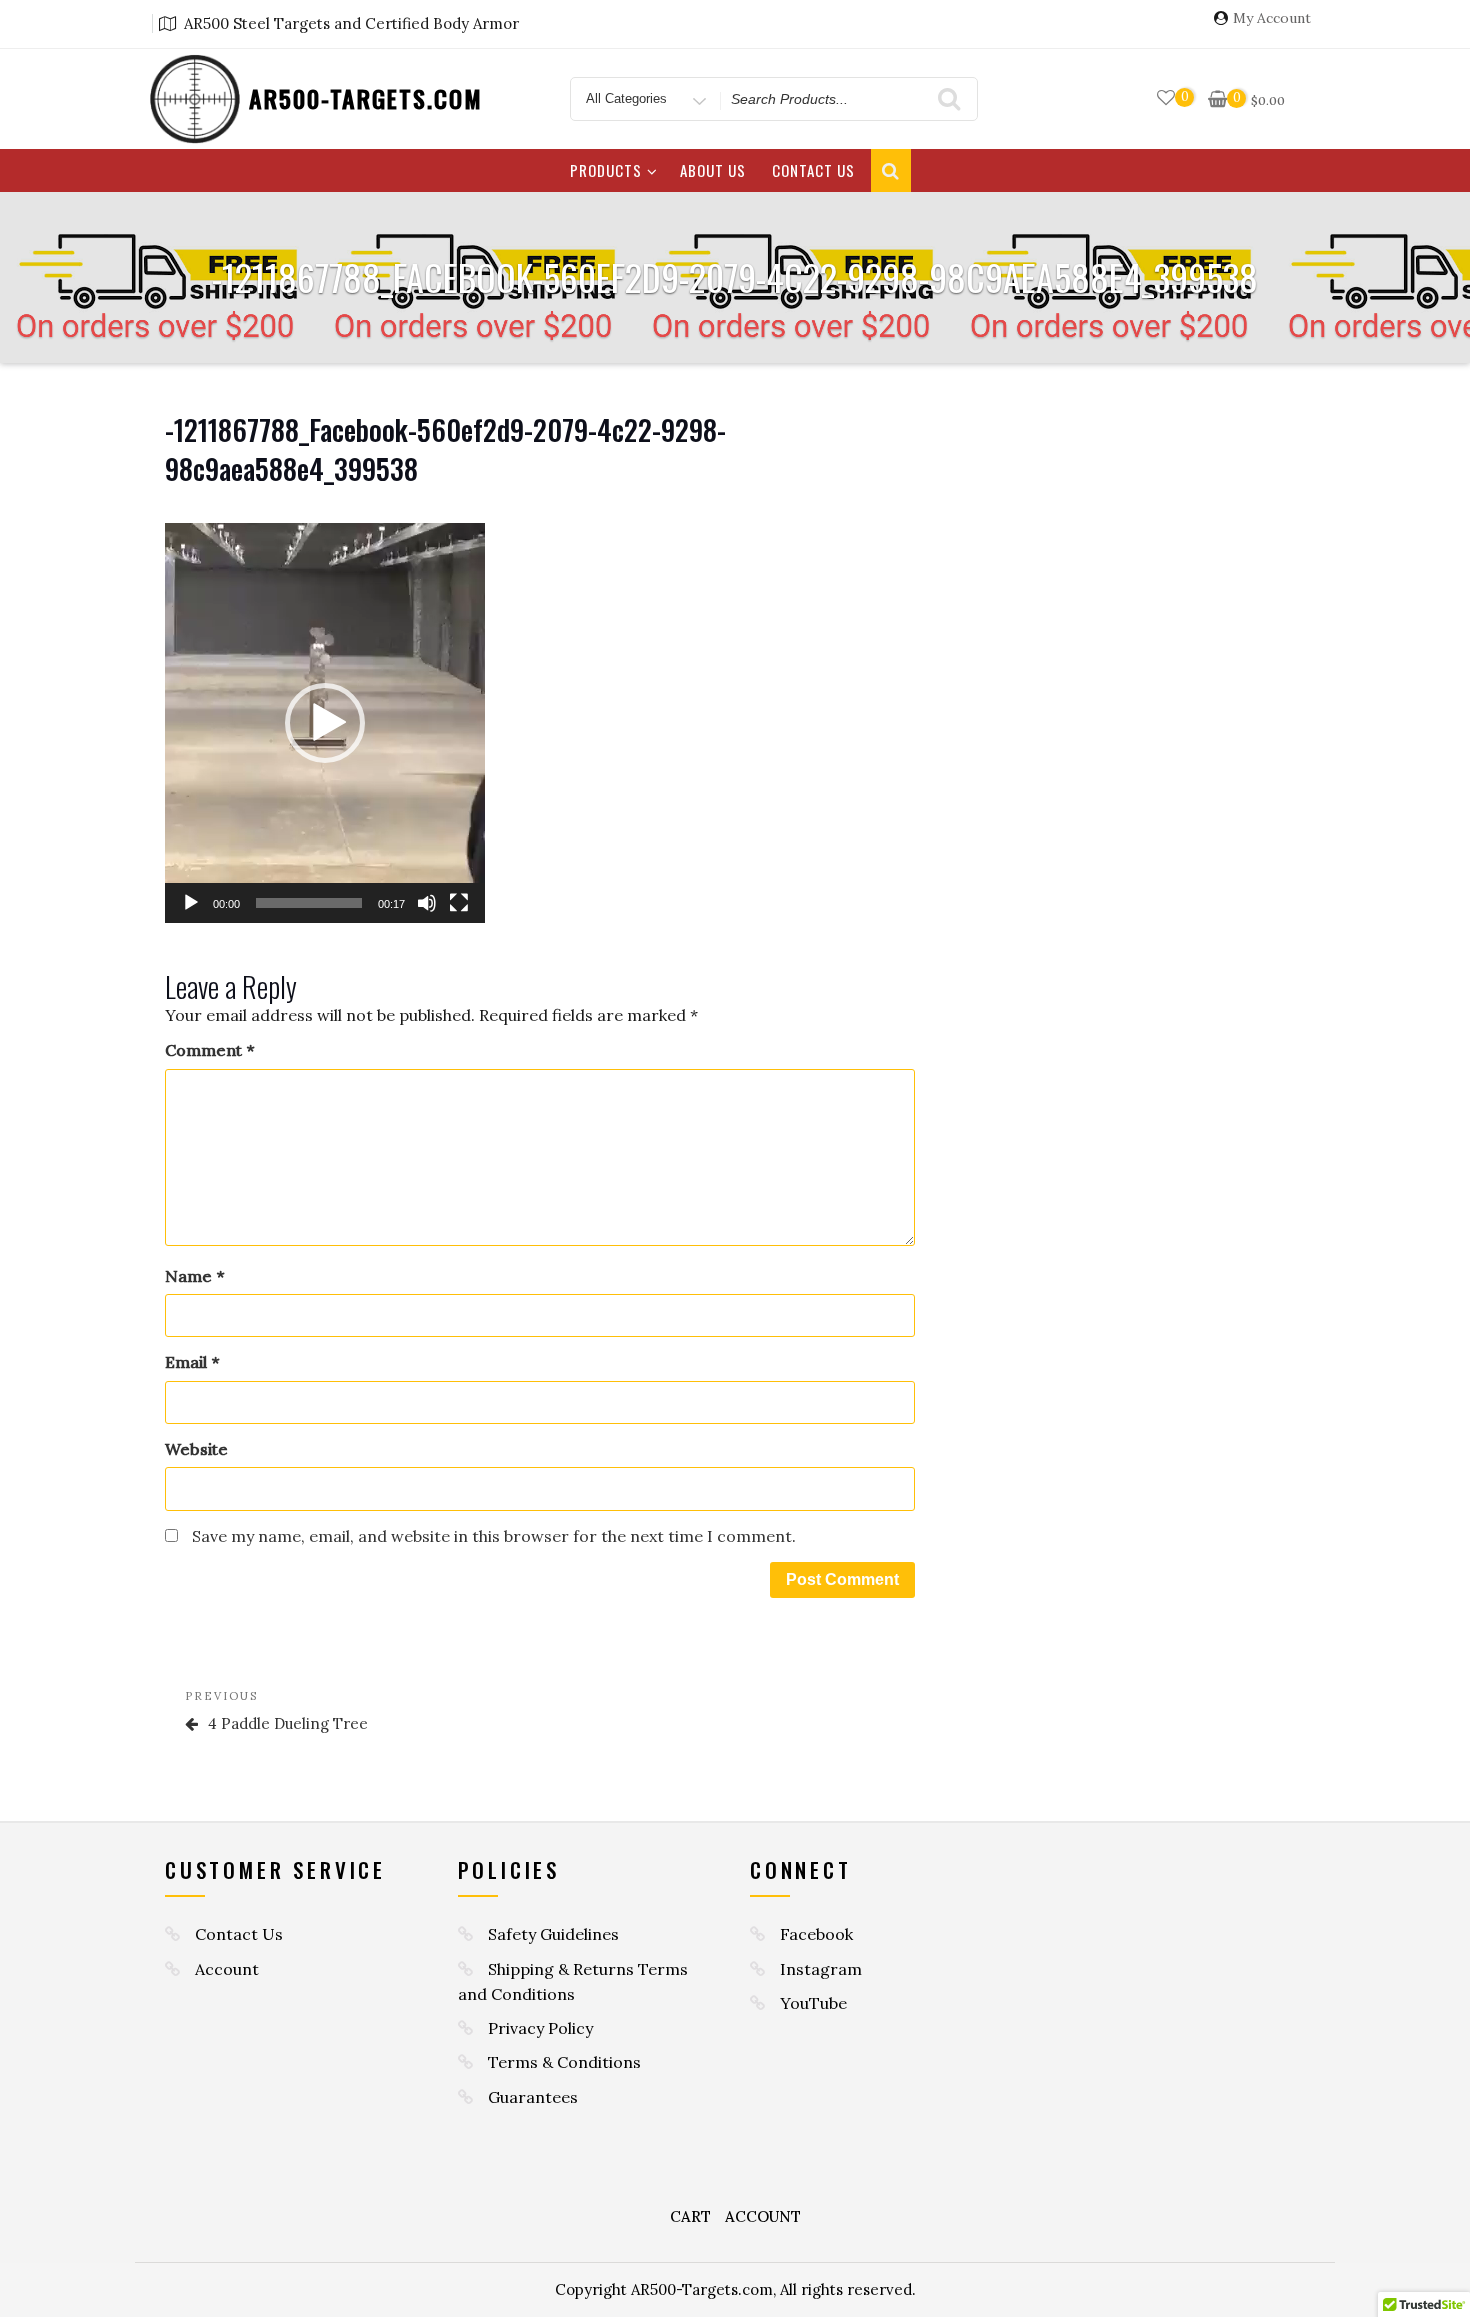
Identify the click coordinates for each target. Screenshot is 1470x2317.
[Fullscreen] (459, 903)
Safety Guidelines (553, 1934)
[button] (325, 723)
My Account (1272, 18)
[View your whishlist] (1166, 98)
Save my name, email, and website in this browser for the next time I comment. (494, 1536)
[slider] (309, 903)
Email (192, 1362)
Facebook (816, 1934)
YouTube (813, 2003)
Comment (209, 1050)
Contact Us (813, 170)
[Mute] (427, 903)
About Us (713, 170)
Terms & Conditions (564, 2062)
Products (606, 170)
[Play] (191, 903)
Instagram (821, 1969)
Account (227, 1969)
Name (194, 1276)
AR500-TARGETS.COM (366, 98)
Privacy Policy (540, 2028)
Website (196, 1449)
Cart (690, 2216)
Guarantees (533, 2097)
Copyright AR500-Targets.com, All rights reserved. (735, 2289)
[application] (325, 723)
